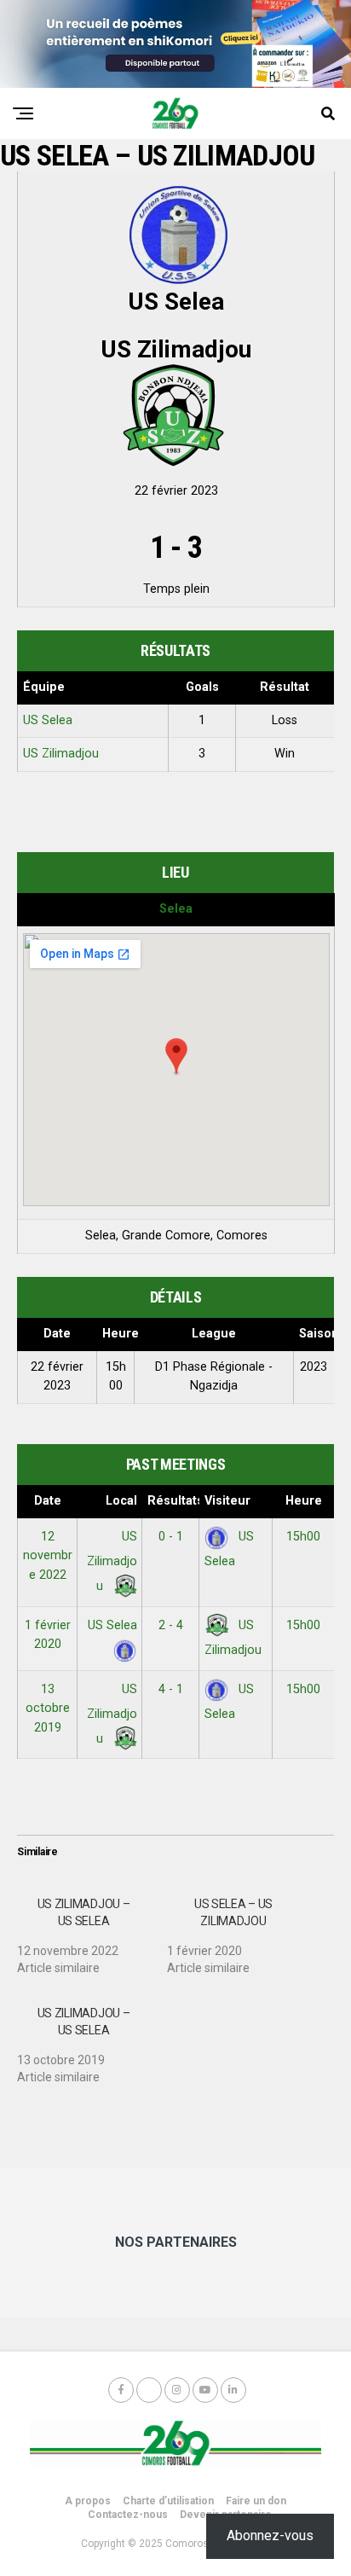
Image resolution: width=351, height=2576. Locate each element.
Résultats (173, 1501)
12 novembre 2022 (48, 1556)
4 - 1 (171, 1689)
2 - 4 (171, 1625)
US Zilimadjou (61, 754)
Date (48, 1501)
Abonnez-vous (270, 2535)
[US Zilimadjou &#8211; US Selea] (92, 1929)
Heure (304, 1501)
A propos (88, 2501)
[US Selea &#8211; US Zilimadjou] (242, 1929)
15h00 (303, 1537)
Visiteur (227, 1501)
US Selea (48, 720)
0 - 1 (171, 1537)
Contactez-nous (128, 2515)
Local (121, 1501)
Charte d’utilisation (168, 2501)
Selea (176, 909)
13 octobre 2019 (48, 1709)
